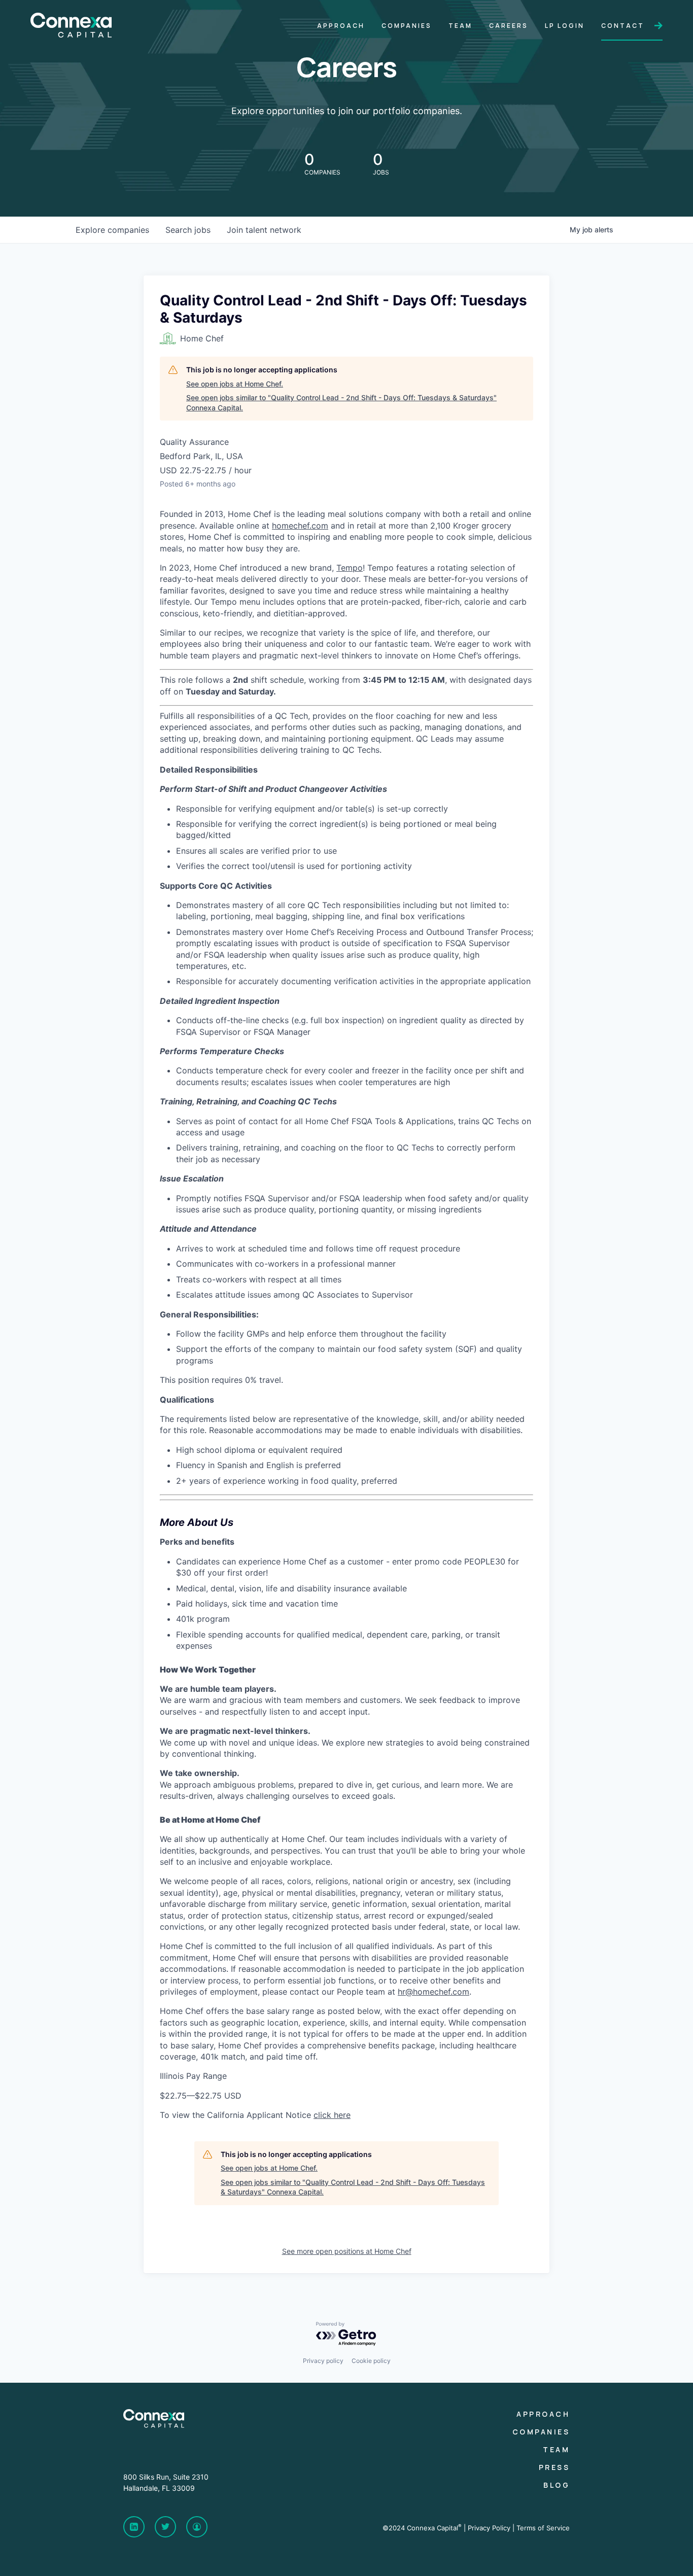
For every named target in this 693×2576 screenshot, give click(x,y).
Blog (557, 2485)
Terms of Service (543, 2528)
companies (112, 230)
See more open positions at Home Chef (347, 2251)
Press (555, 2467)
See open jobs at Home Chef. (235, 384)
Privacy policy (323, 2361)
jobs (188, 230)
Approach (543, 2414)
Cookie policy (371, 2361)
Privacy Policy (489, 2528)
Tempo (350, 568)
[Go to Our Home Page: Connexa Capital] (71, 32)
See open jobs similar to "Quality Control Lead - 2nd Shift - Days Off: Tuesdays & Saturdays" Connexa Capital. (341, 403)
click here (332, 2115)
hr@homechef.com (434, 1992)
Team (556, 2449)
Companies (541, 2432)
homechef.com (300, 526)
